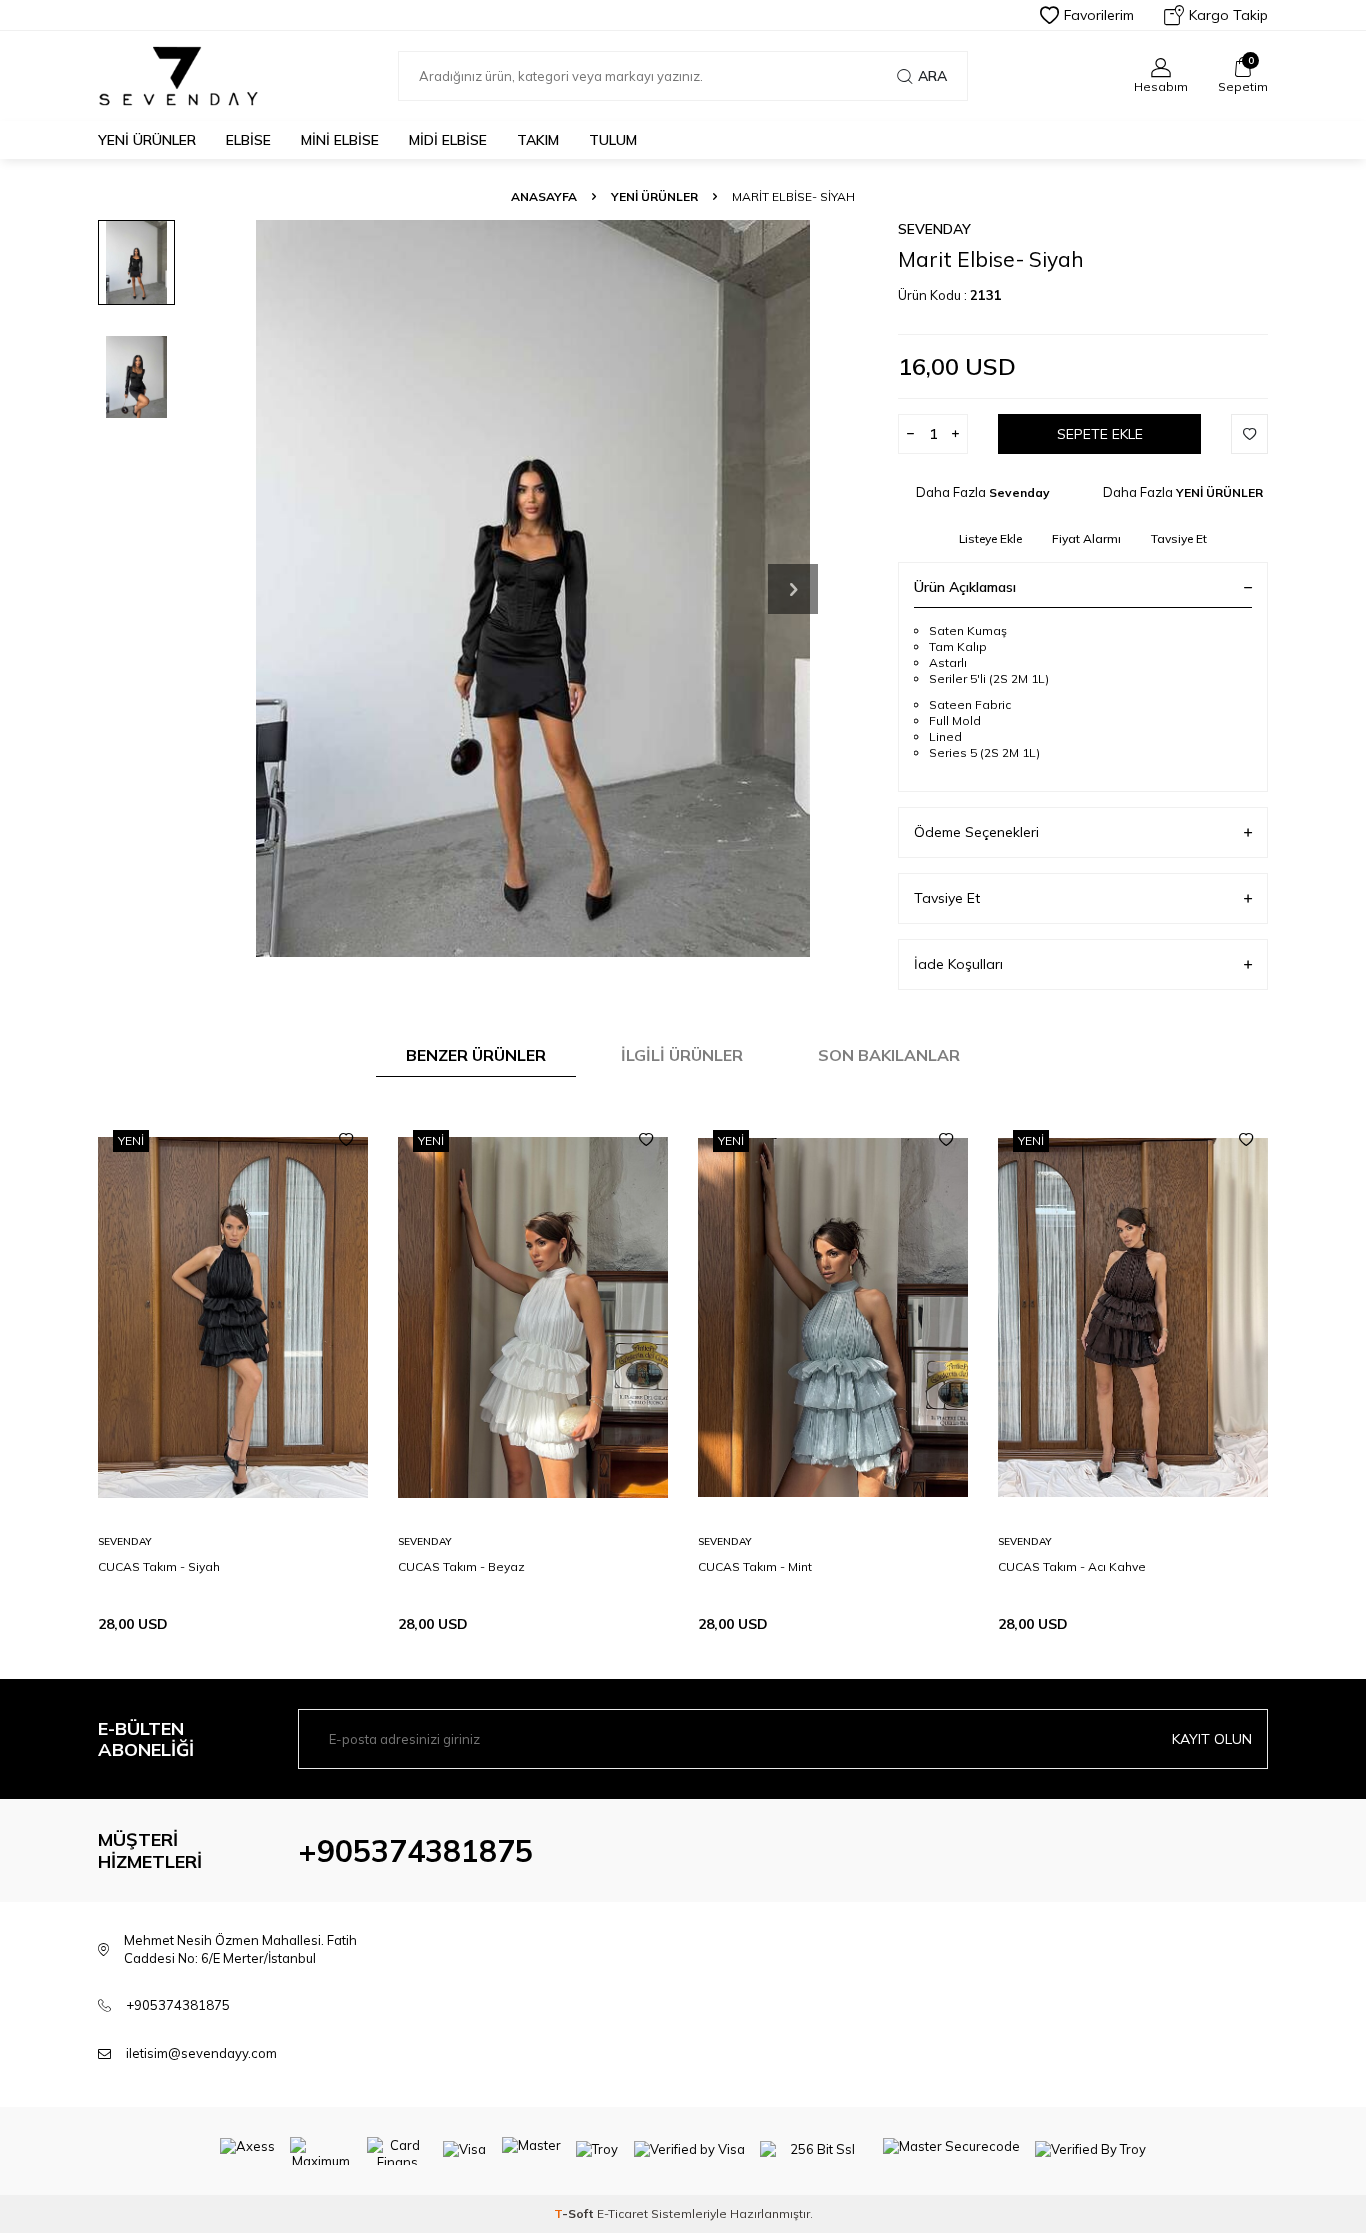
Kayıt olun (1212, 1739)
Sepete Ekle (1100, 434)
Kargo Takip (1228, 15)
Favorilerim (1099, 15)
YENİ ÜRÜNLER (147, 140)
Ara (932, 76)
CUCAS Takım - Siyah (159, 1566)
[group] (533, 588)
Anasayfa (544, 196)
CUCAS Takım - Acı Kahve (1072, 1566)
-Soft (575, 2213)
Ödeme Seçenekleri (976, 832)
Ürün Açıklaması (965, 587)
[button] (793, 589)
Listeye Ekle (990, 538)
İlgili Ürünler (682, 1055)
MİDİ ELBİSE (448, 140)
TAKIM (538, 140)
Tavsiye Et (1179, 538)
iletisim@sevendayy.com (201, 2053)
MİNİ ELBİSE (340, 140)
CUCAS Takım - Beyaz (461, 1566)
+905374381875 (415, 1851)
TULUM (613, 140)
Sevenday (934, 229)
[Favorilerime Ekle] (346, 1140)
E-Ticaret (622, 2213)
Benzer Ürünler (476, 1055)
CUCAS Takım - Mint (755, 1566)
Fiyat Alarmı (1086, 538)
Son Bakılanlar (889, 1055)
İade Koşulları (958, 964)
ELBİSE (248, 140)
